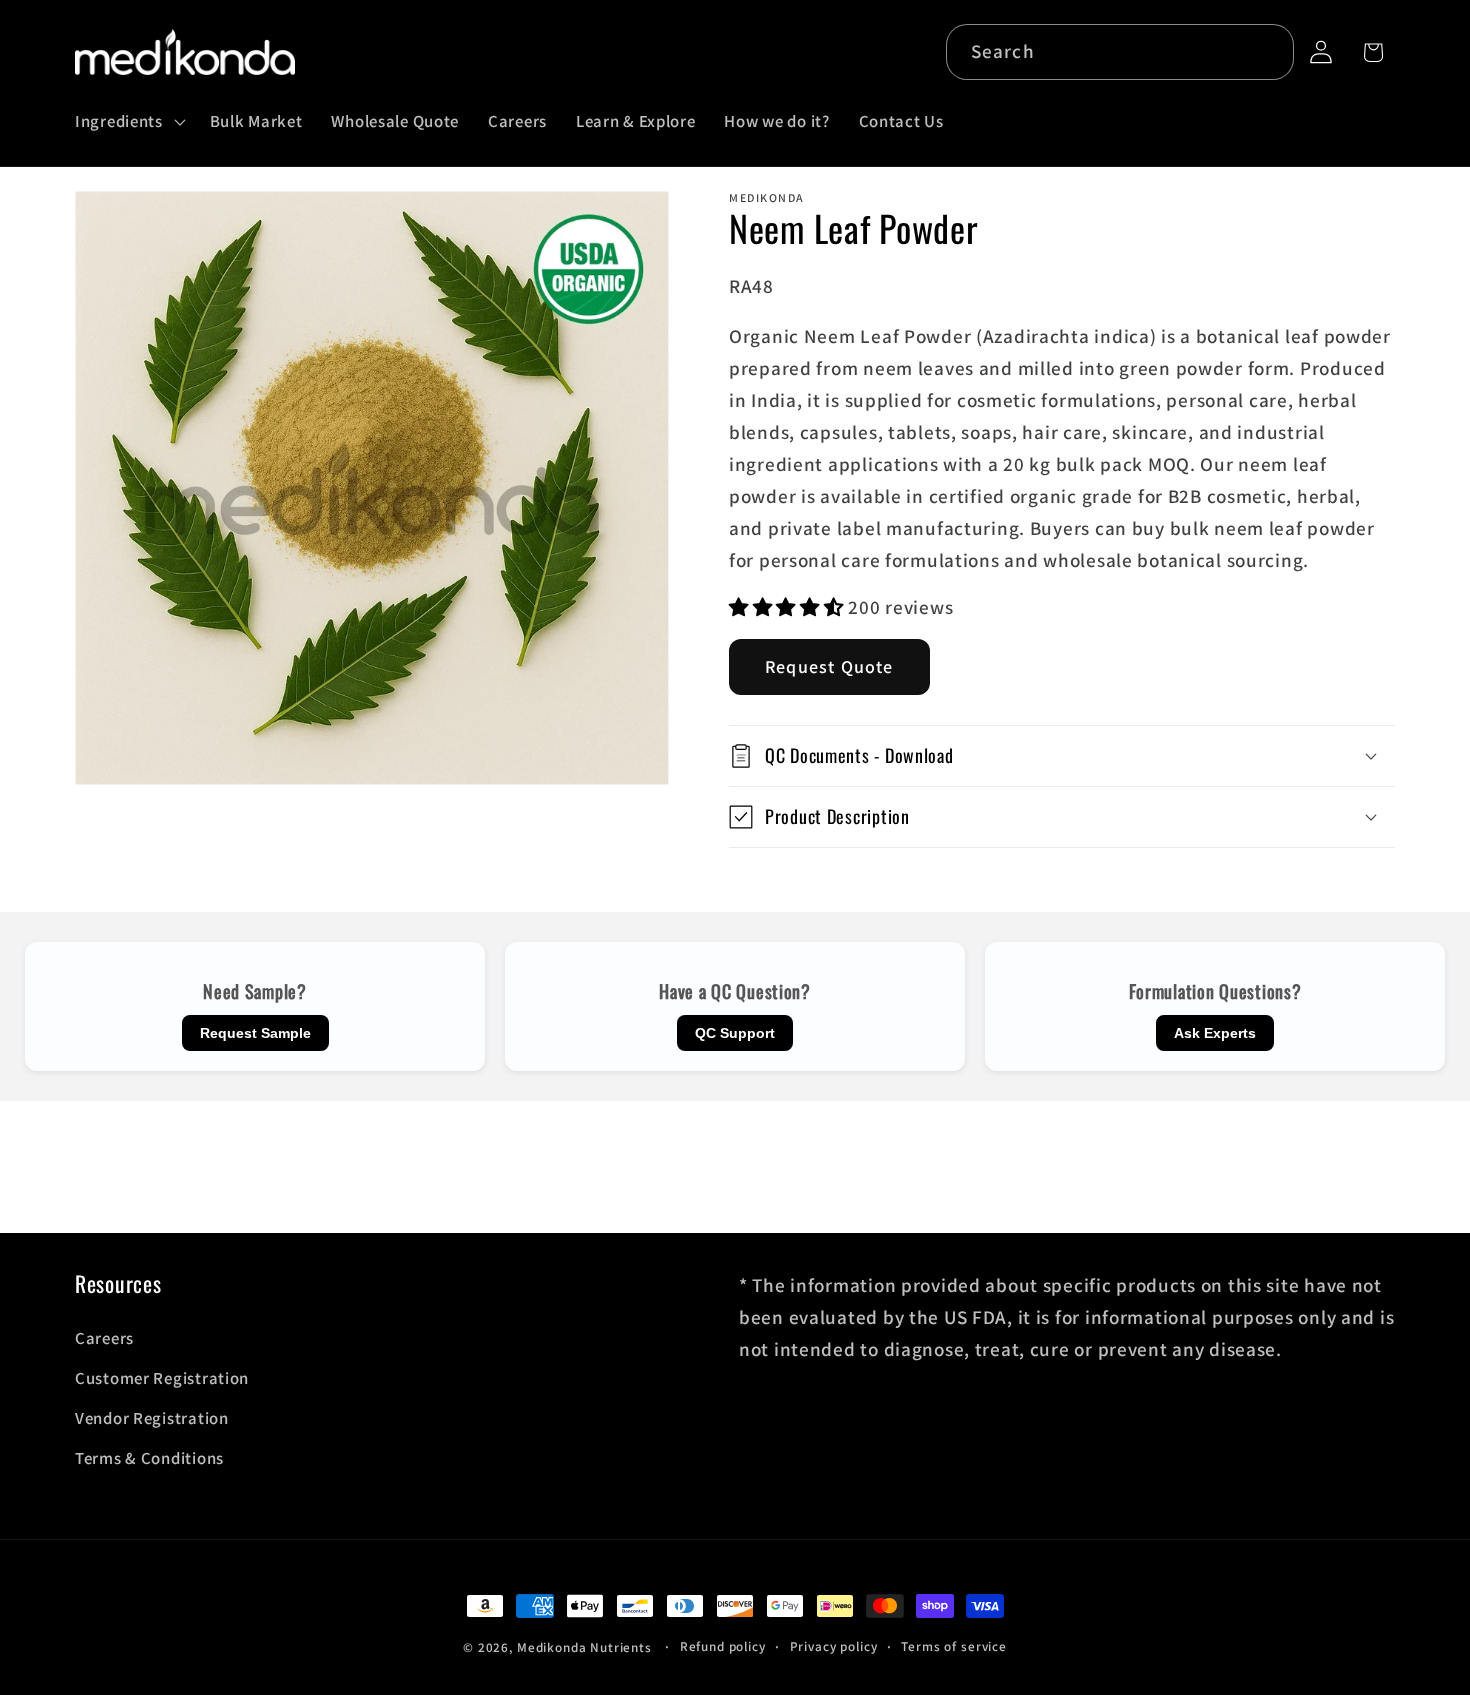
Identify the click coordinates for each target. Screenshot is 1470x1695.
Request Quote (829, 666)
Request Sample (255, 1033)
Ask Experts (1215, 1033)
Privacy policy (834, 1646)
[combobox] (1120, 52)
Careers (104, 1338)
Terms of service (953, 1646)
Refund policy (723, 1646)
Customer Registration (162, 1378)
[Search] (1266, 51)
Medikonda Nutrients (584, 1647)
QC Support (735, 1033)
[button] (128, 121)
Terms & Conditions (149, 1458)
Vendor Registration (152, 1418)
